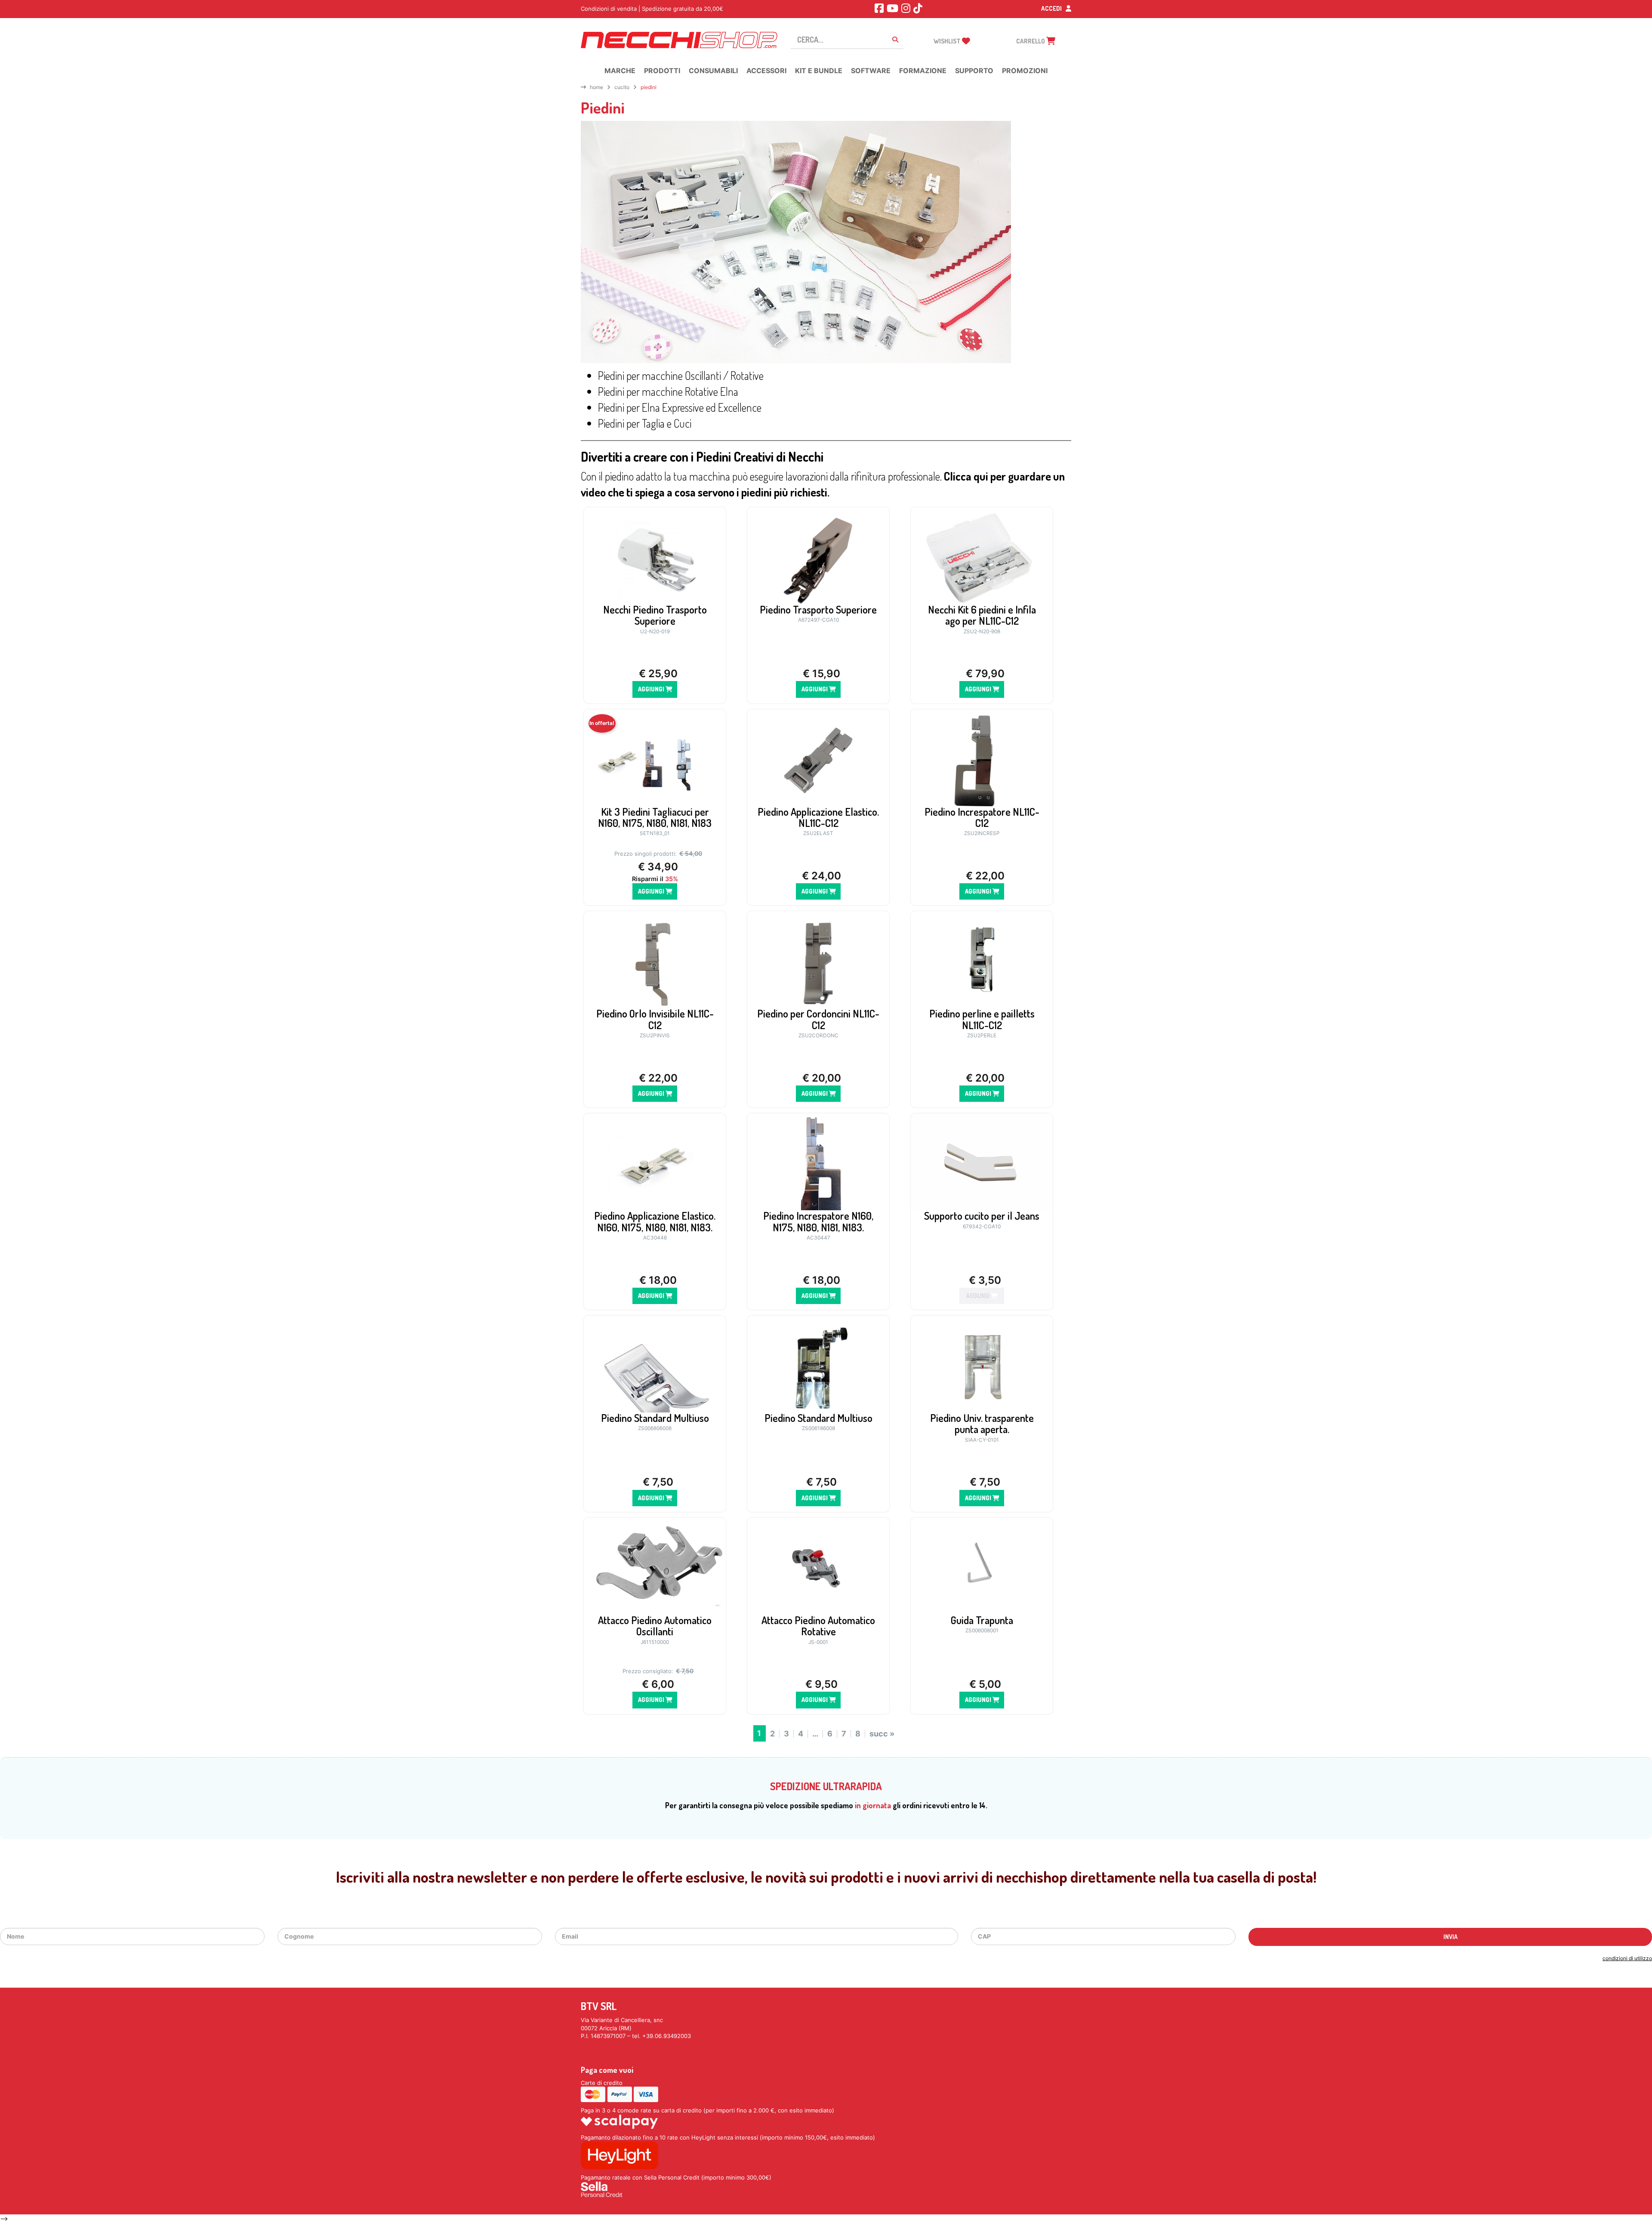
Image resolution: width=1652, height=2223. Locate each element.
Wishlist (948, 41)
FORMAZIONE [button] (923, 71)
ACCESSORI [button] (766, 71)
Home (596, 87)
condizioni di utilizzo (1627, 1958)
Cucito (622, 87)
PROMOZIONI (1025, 71)
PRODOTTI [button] (662, 71)
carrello (1031, 41)
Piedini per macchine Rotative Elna (668, 391)
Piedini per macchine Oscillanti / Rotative (681, 375)
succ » (882, 1734)
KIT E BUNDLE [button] (819, 71)
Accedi (1052, 8)
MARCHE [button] (620, 71)
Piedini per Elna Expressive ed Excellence (680, 407)
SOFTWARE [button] (871, 71)
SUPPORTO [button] (974, 71)
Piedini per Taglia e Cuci (645, 423)
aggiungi (652, 689)
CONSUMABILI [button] (713, 71)
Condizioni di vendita (609, 9)
